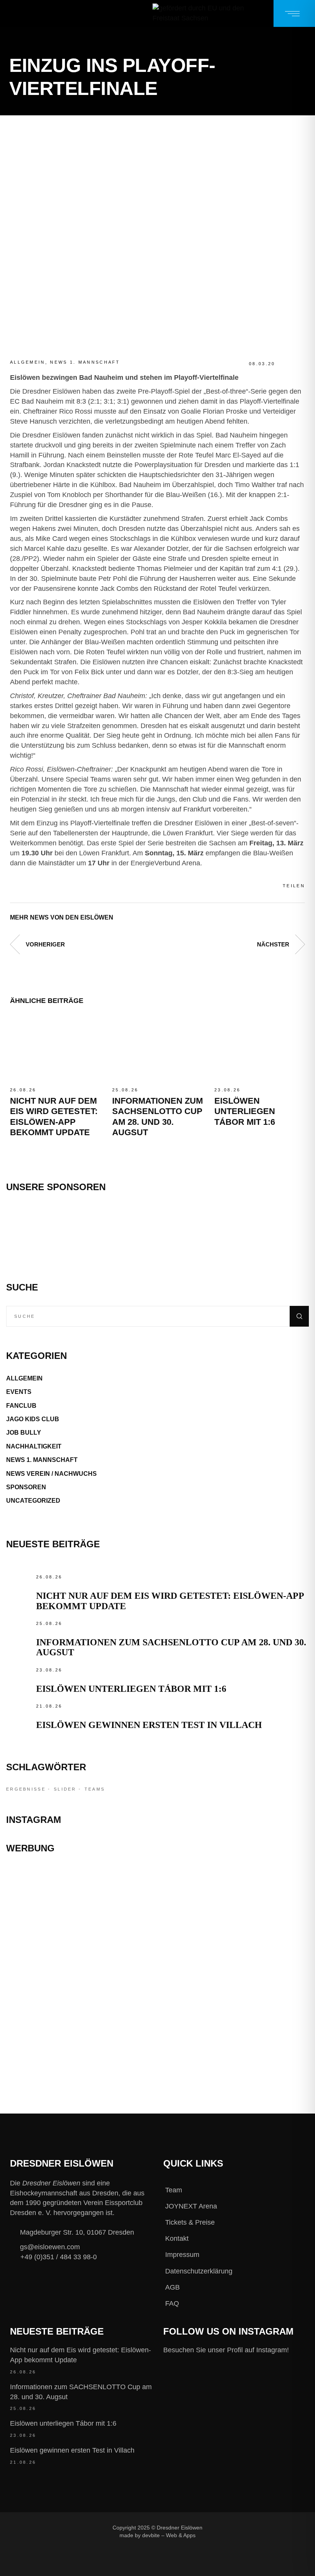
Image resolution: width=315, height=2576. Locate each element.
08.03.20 (262, 364)
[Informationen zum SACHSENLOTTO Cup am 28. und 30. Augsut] (157, 1049)
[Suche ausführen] (299, 1316)
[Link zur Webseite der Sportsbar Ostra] (157, 1921)
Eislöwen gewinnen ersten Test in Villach (149, 1725)
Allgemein (28, 362)
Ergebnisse (26, 1789)
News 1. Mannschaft (85, 362)
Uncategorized (33, 1501)
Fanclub (21, 1406)
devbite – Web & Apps (169, 2535)
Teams (95, 1789)
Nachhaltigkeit (34, 1446)
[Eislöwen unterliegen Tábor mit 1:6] (260, 1049)
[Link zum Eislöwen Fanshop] (157, 2000)
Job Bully (24, 1433)
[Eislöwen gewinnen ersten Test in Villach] (19, 1715)
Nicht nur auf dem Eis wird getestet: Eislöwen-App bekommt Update (80, 2355)
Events (19, 1392)
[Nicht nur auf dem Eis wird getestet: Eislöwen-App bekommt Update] (55, 1049)
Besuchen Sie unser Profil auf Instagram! (226, 2350)
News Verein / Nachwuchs (51, 1474)
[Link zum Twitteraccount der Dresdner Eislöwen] (268, 2527)
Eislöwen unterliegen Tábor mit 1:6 (245, 1111)
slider (65, 1789)
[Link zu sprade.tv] (157, 2044)
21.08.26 (49, 1706)
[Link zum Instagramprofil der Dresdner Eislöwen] (242, 2527)
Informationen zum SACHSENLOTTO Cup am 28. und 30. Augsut (81, 2392)
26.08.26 (23, 1090)
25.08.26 (125, 1090)
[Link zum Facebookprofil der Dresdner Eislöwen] (217, 2527)
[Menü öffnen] (294, 13)
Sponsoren (26, 1487)
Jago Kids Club (33, 1419)
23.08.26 (227, 1090)
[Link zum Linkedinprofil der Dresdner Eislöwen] (217, 2540)
